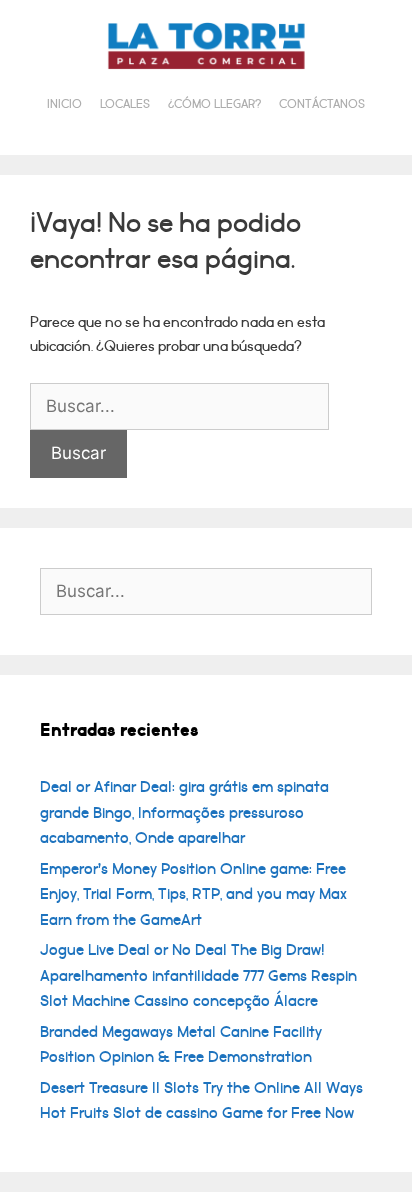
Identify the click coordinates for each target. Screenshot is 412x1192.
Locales (125, 104)
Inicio (64, 104)
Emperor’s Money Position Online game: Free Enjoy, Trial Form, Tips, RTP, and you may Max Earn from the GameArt (193, 894)
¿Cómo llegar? (214, 104)
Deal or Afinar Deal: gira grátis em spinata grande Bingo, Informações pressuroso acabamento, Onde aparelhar (184, 812)
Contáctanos (322, 104)
